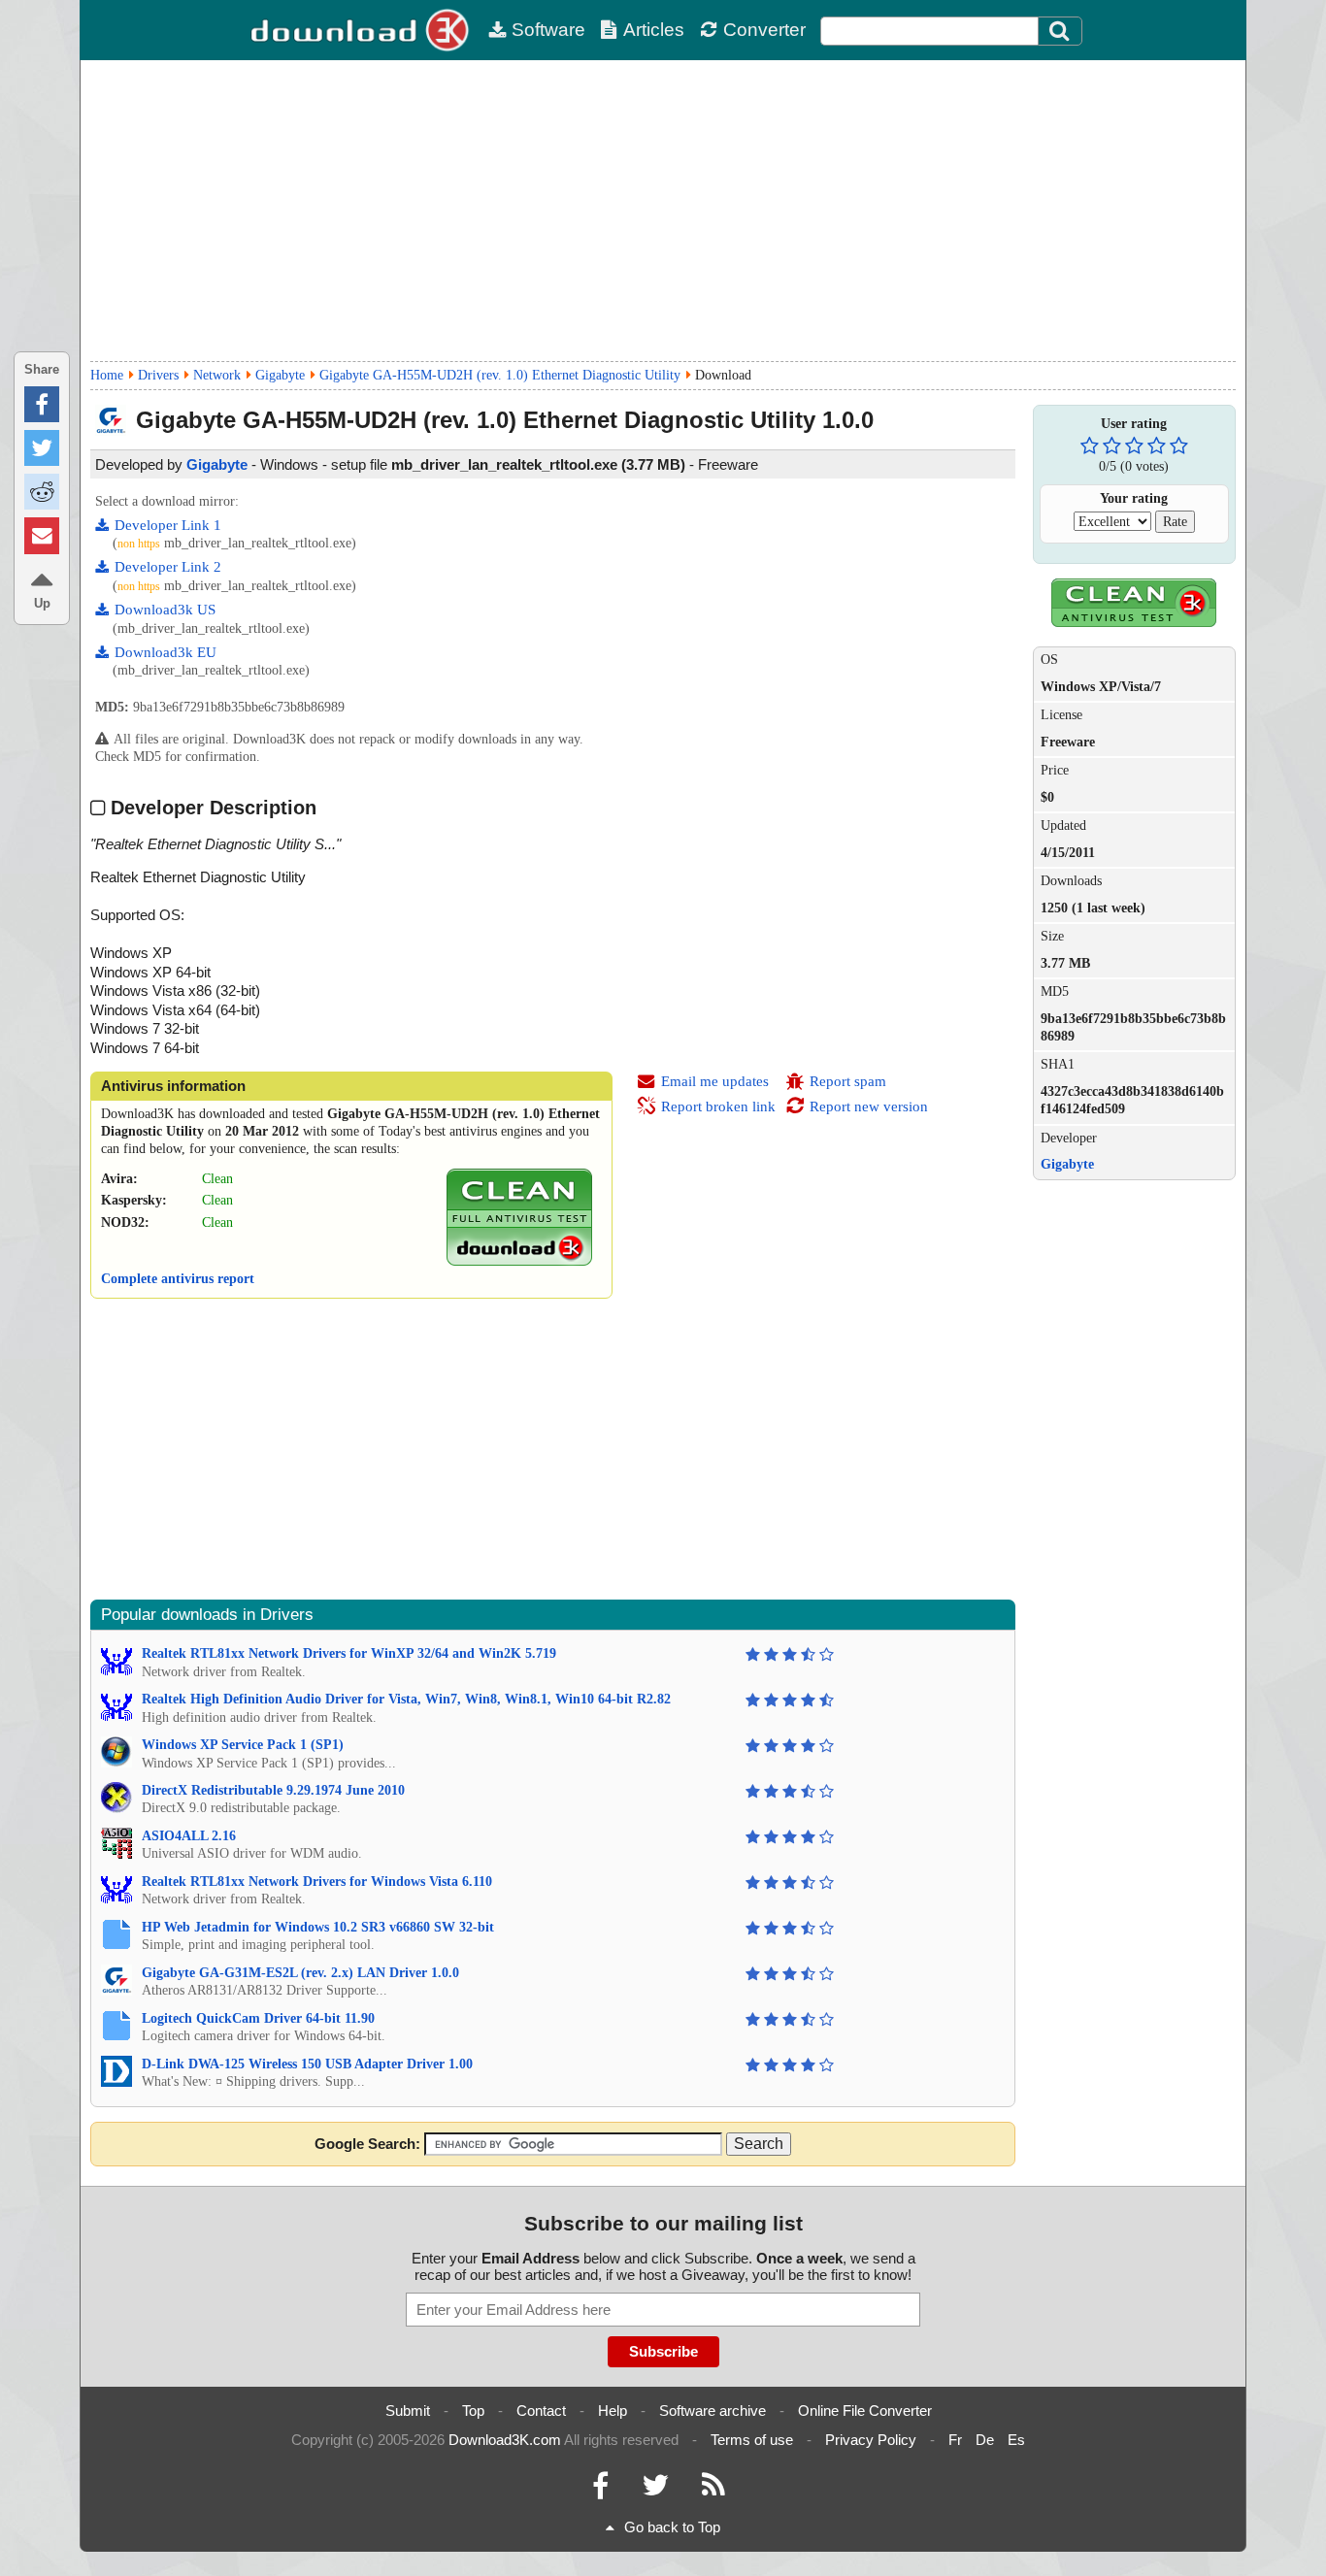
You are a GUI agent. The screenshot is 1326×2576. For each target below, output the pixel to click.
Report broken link (718, 1106)
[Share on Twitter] (42, 448)
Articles (654, 30)
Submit (408, 2411)
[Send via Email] (42, 535)
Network (217, 375)
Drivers (158, 375)
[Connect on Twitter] (655, 2490)
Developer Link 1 (168, 525)
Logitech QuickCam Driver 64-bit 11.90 (258, 2018)
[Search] (1060, 31)
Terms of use (752, 2440)
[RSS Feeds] (713, 2490)
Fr (955, 2440)
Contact (541, 2411)
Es (1016, 2440)
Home (107, 375)
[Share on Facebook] (42, 404)
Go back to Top (672, 2527)
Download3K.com (505, 2440)
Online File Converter (865, 2411)
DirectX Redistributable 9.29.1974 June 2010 (273, 1790)
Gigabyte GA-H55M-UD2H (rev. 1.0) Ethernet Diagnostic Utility (500, 375)
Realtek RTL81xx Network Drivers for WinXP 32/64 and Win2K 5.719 (349, 1653)
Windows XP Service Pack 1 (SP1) (243, 1745)
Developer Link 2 (168, 567)
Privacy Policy (871, 2440)
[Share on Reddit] (42, 492)
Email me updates (715, 1081)
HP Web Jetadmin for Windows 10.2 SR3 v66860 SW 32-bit (318, 1927)
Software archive (713, 2411)
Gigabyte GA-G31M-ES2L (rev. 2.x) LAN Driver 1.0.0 (300, 1973)
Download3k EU (166, 652)
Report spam (848, 1081)
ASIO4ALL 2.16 (189, 1836)
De (985, 2440)
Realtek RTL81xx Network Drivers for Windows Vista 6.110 (317, 1882)
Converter (764, 30)
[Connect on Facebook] (600, 2490)
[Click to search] (1062, 31)
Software (548, 30)
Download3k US (165, 610)
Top (473, 2411)
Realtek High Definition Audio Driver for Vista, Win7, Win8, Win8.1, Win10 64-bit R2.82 (406, 1699)
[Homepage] (362, 30)
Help (613, 2411)
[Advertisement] (663, 211)
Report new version (869, 1106)
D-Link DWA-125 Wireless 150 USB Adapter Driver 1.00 (307, 2064)
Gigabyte (280, 375)
